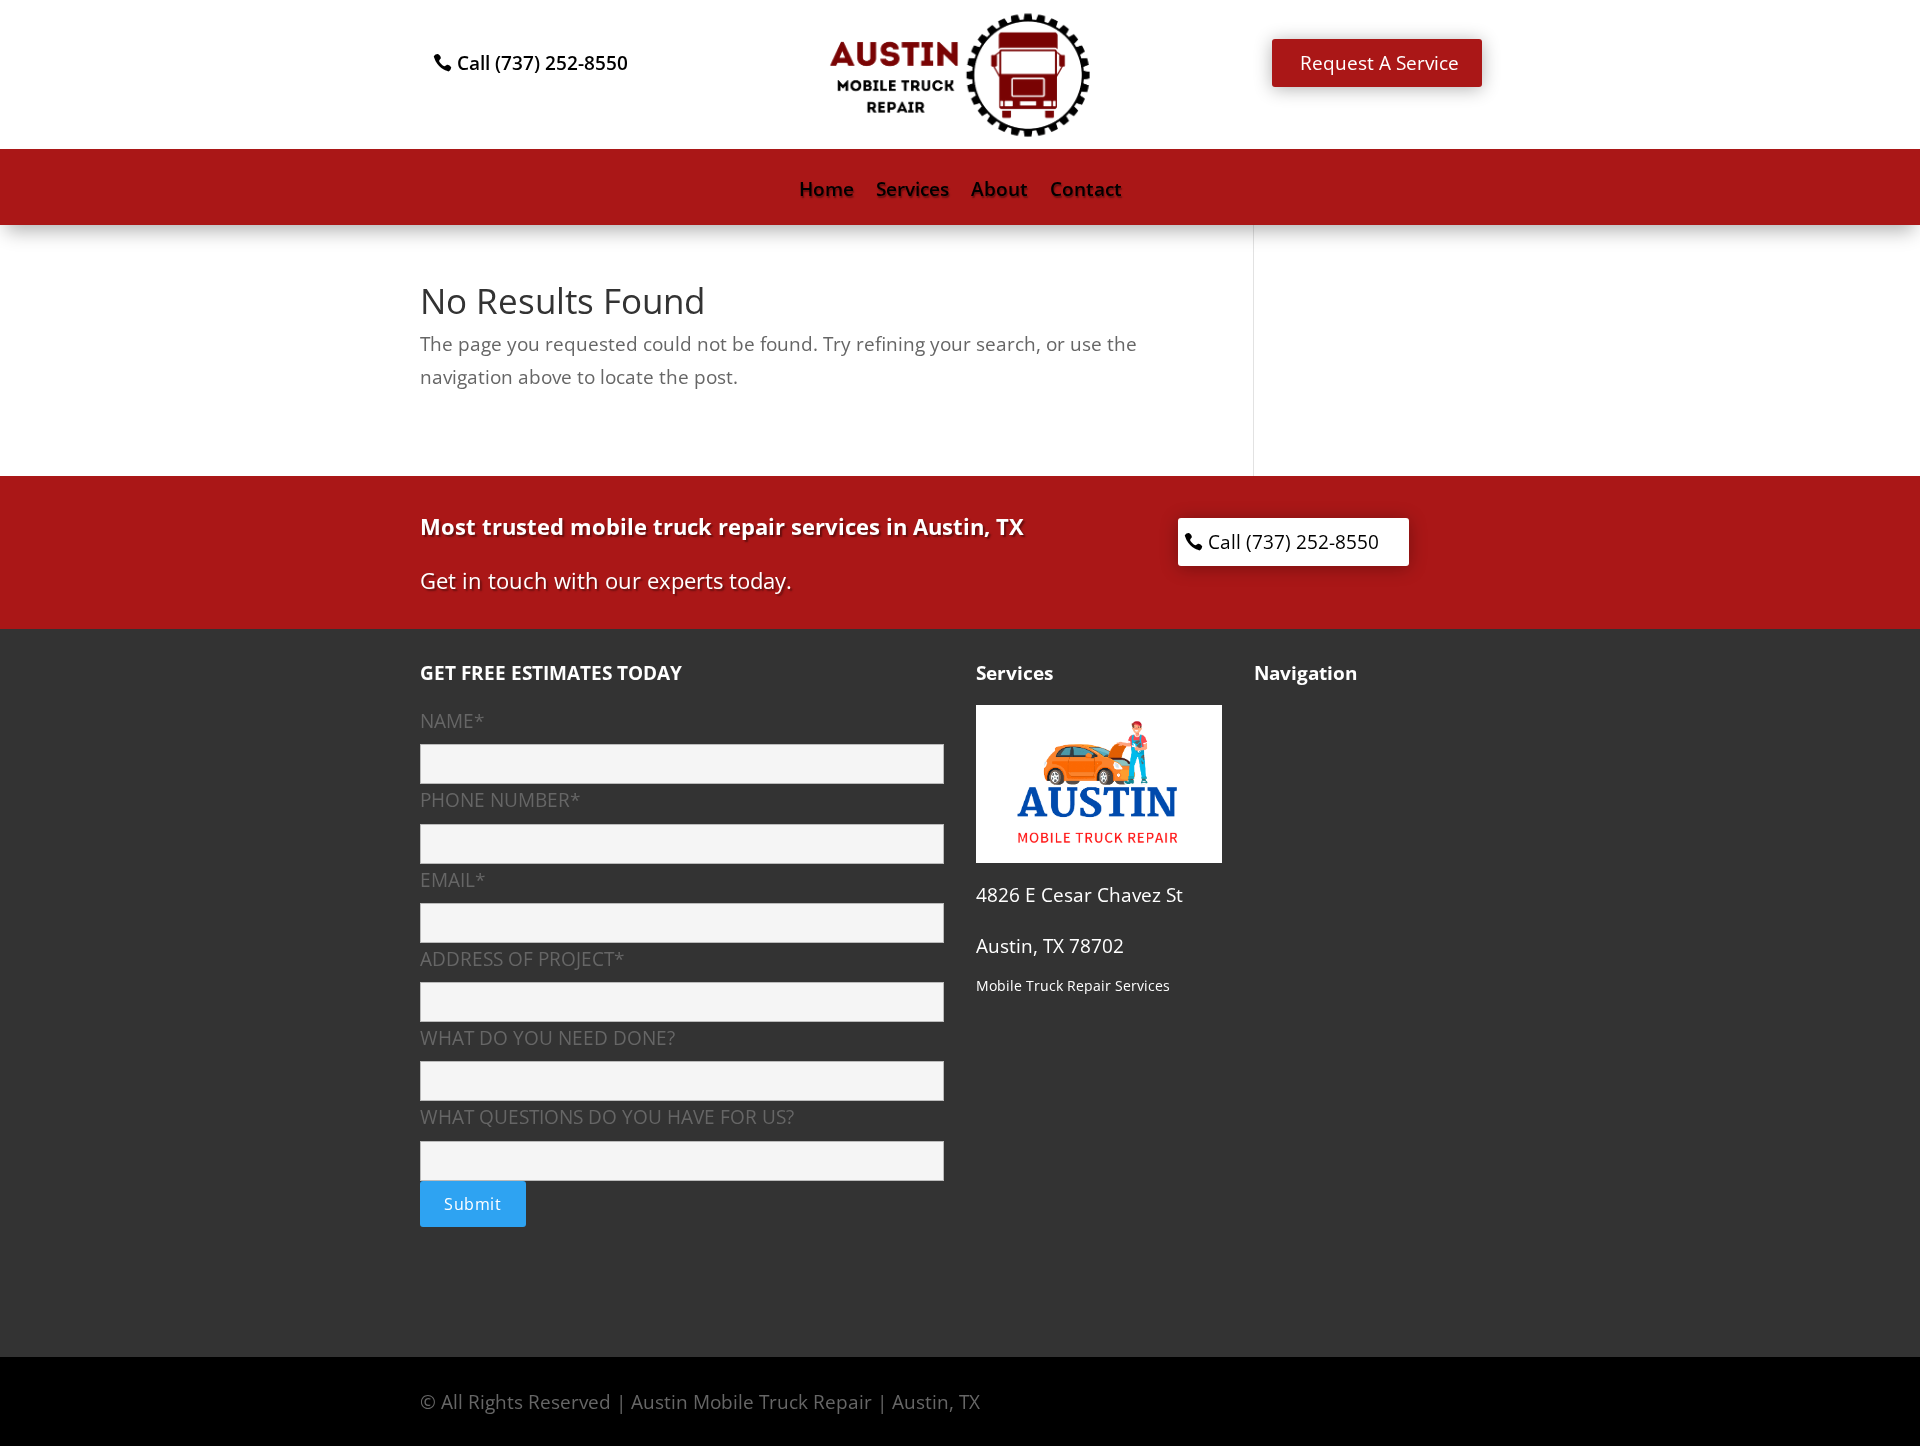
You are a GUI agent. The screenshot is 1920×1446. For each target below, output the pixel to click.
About (999, 192)
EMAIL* (452, 880)
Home (826, 192)
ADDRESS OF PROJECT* (522, 959)
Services (912, 192)
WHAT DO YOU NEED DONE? (547, 1038)
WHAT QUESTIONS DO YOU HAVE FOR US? (607, 1117)
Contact (1086, 192)
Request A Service (1379, 63)
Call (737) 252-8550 (542, 63)
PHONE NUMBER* (500, 800)
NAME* (452, 721)
